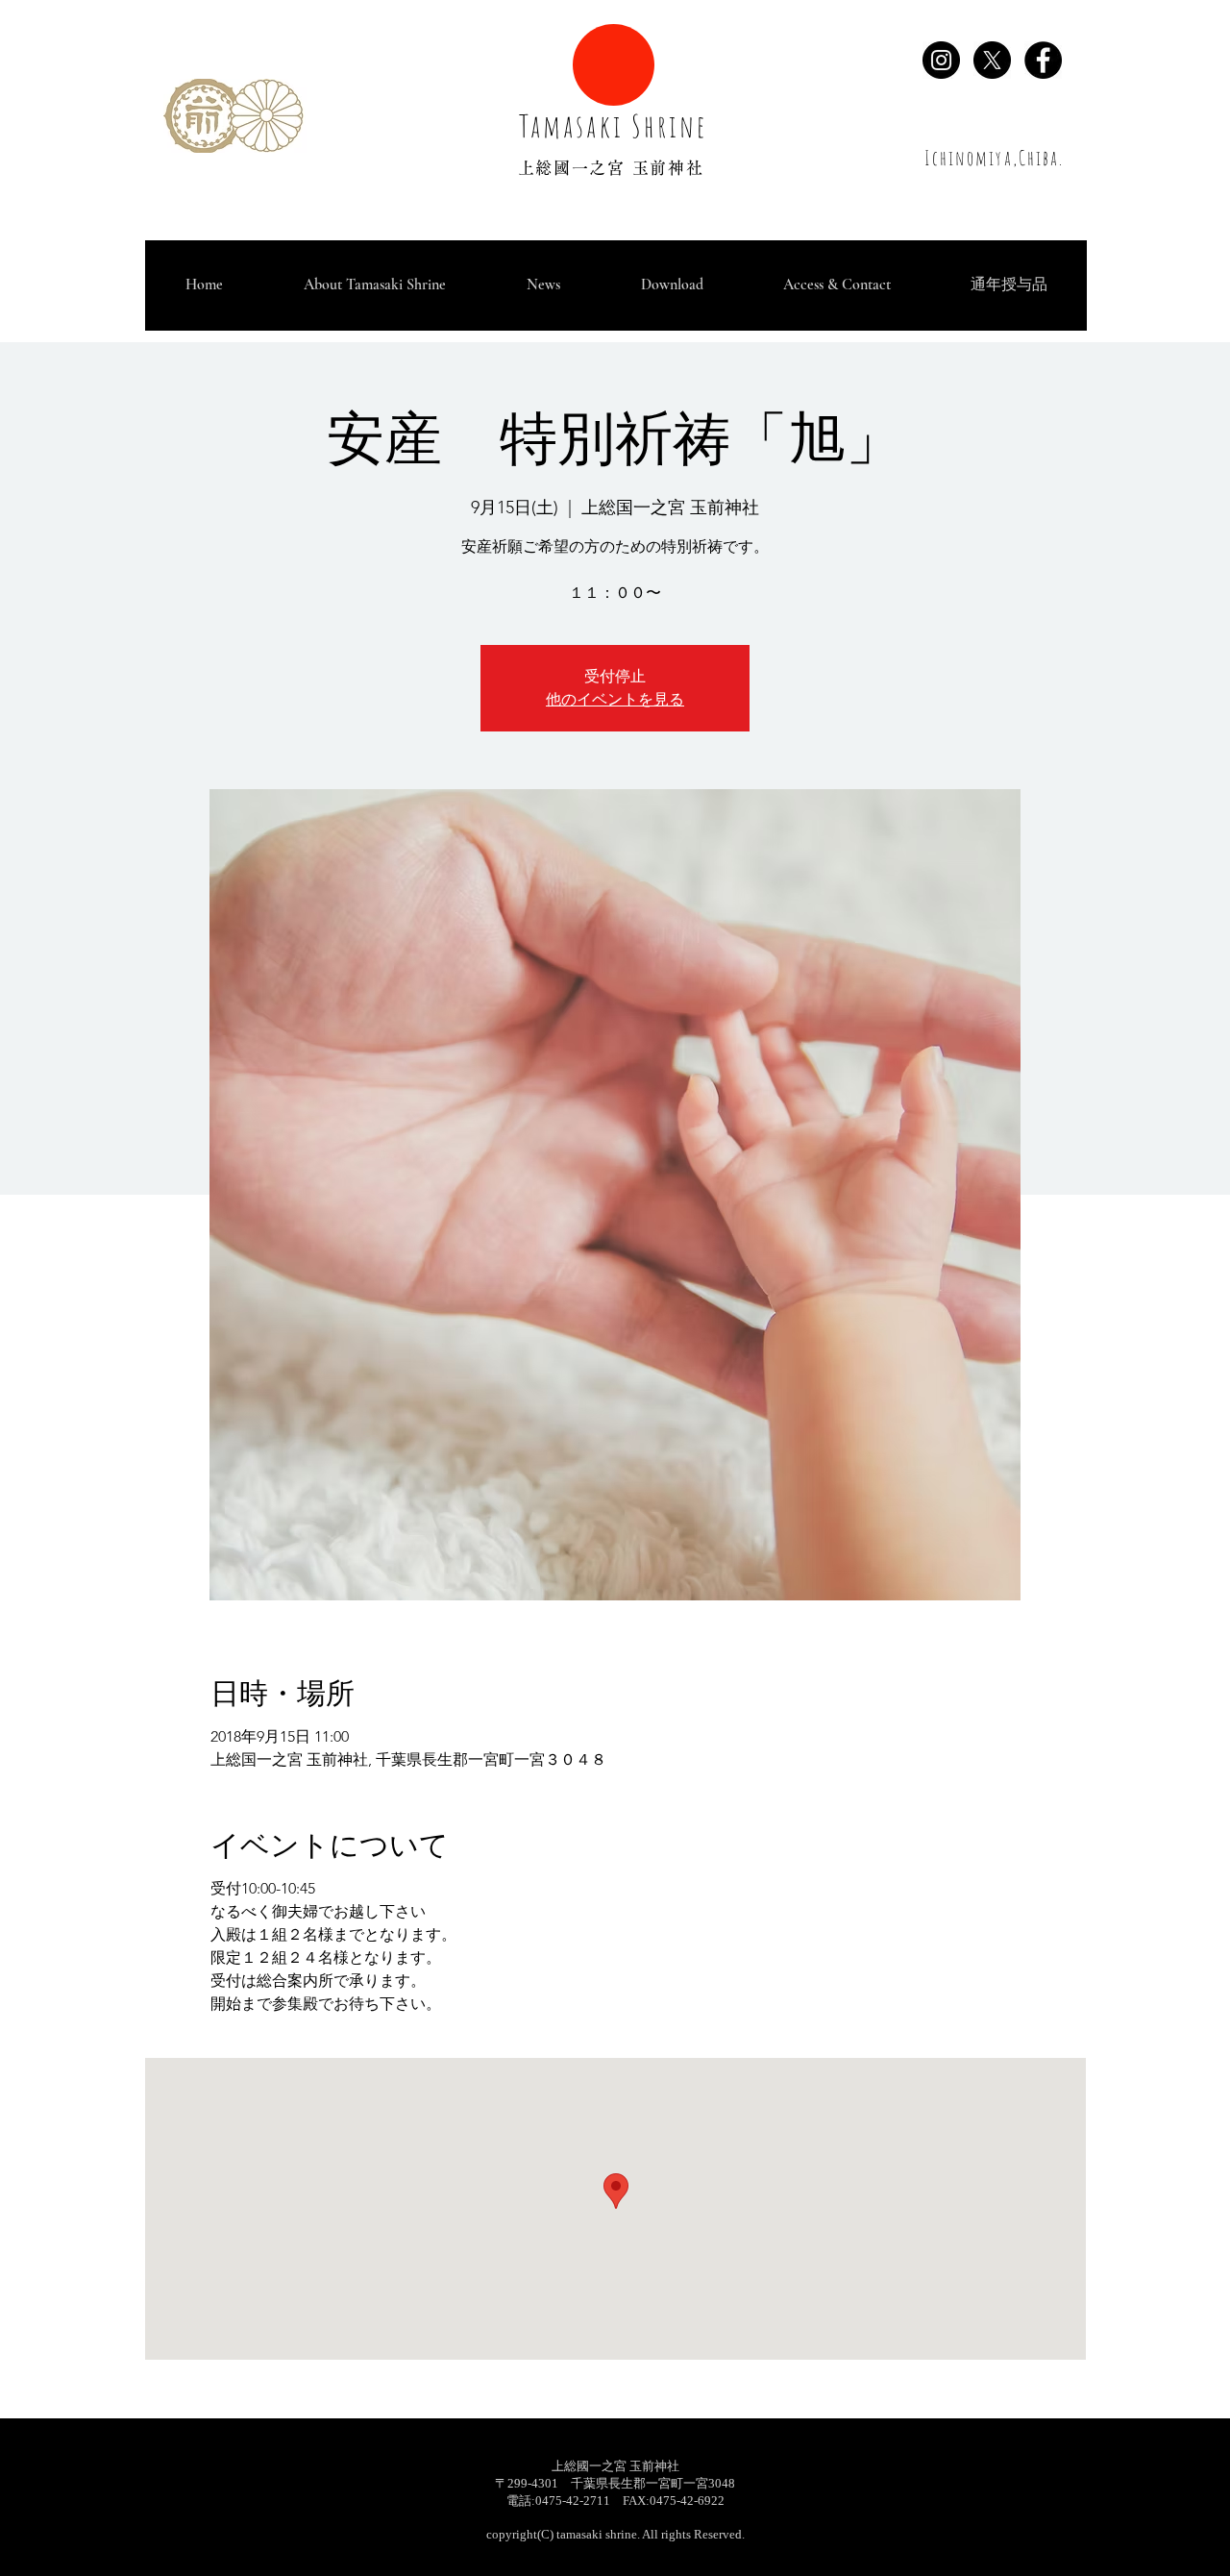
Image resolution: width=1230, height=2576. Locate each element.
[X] (992, 60)
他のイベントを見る (615, 699)
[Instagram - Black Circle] (941, 60)
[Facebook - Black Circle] (1043, 60)
